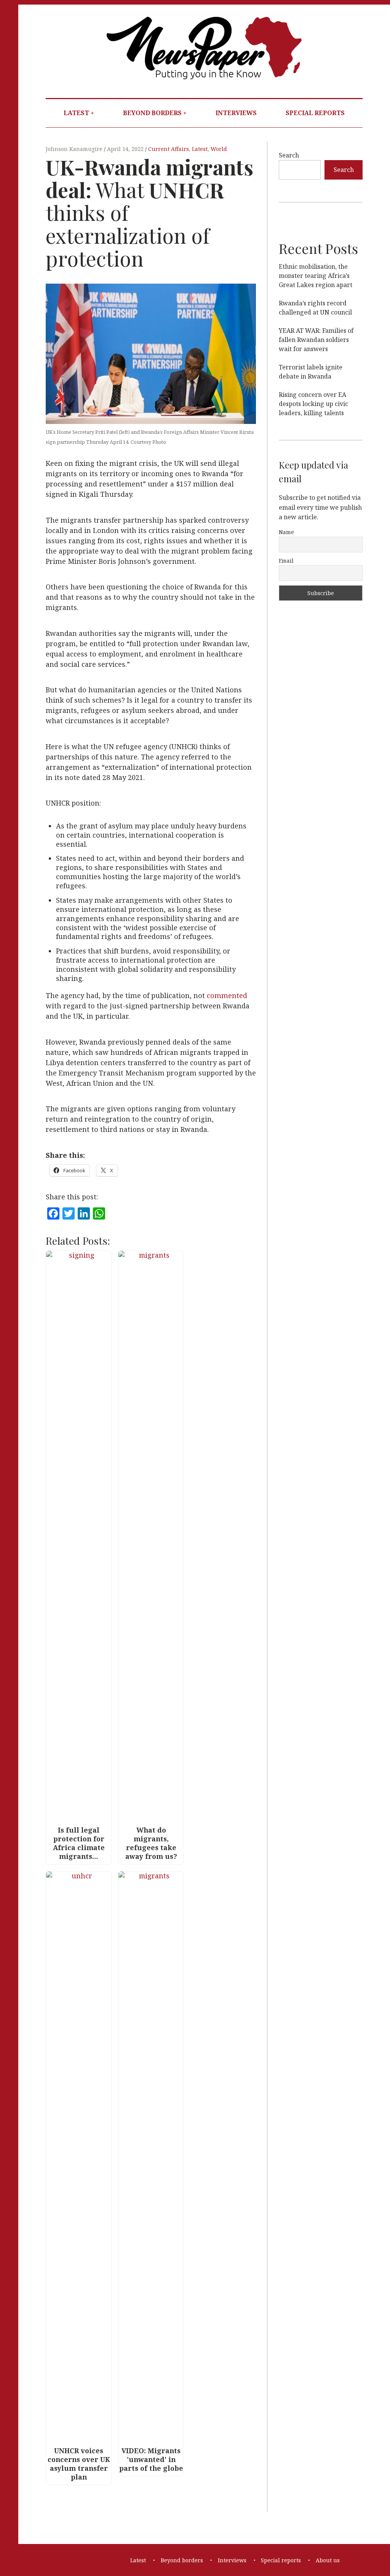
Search (289, 155)
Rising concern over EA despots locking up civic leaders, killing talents (313, 404)
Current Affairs (169, 149)
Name (286, 532)
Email (286, 561)
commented (227, 996)
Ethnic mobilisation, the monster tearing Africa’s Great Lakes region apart (316, 276)
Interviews (236, 113)
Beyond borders (152, 113)
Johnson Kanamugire (75, 149)
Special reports (315, 113)
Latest (76, 113)
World (219, 149)
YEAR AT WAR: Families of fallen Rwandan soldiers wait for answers (316, 340)
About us (328, 2560)
